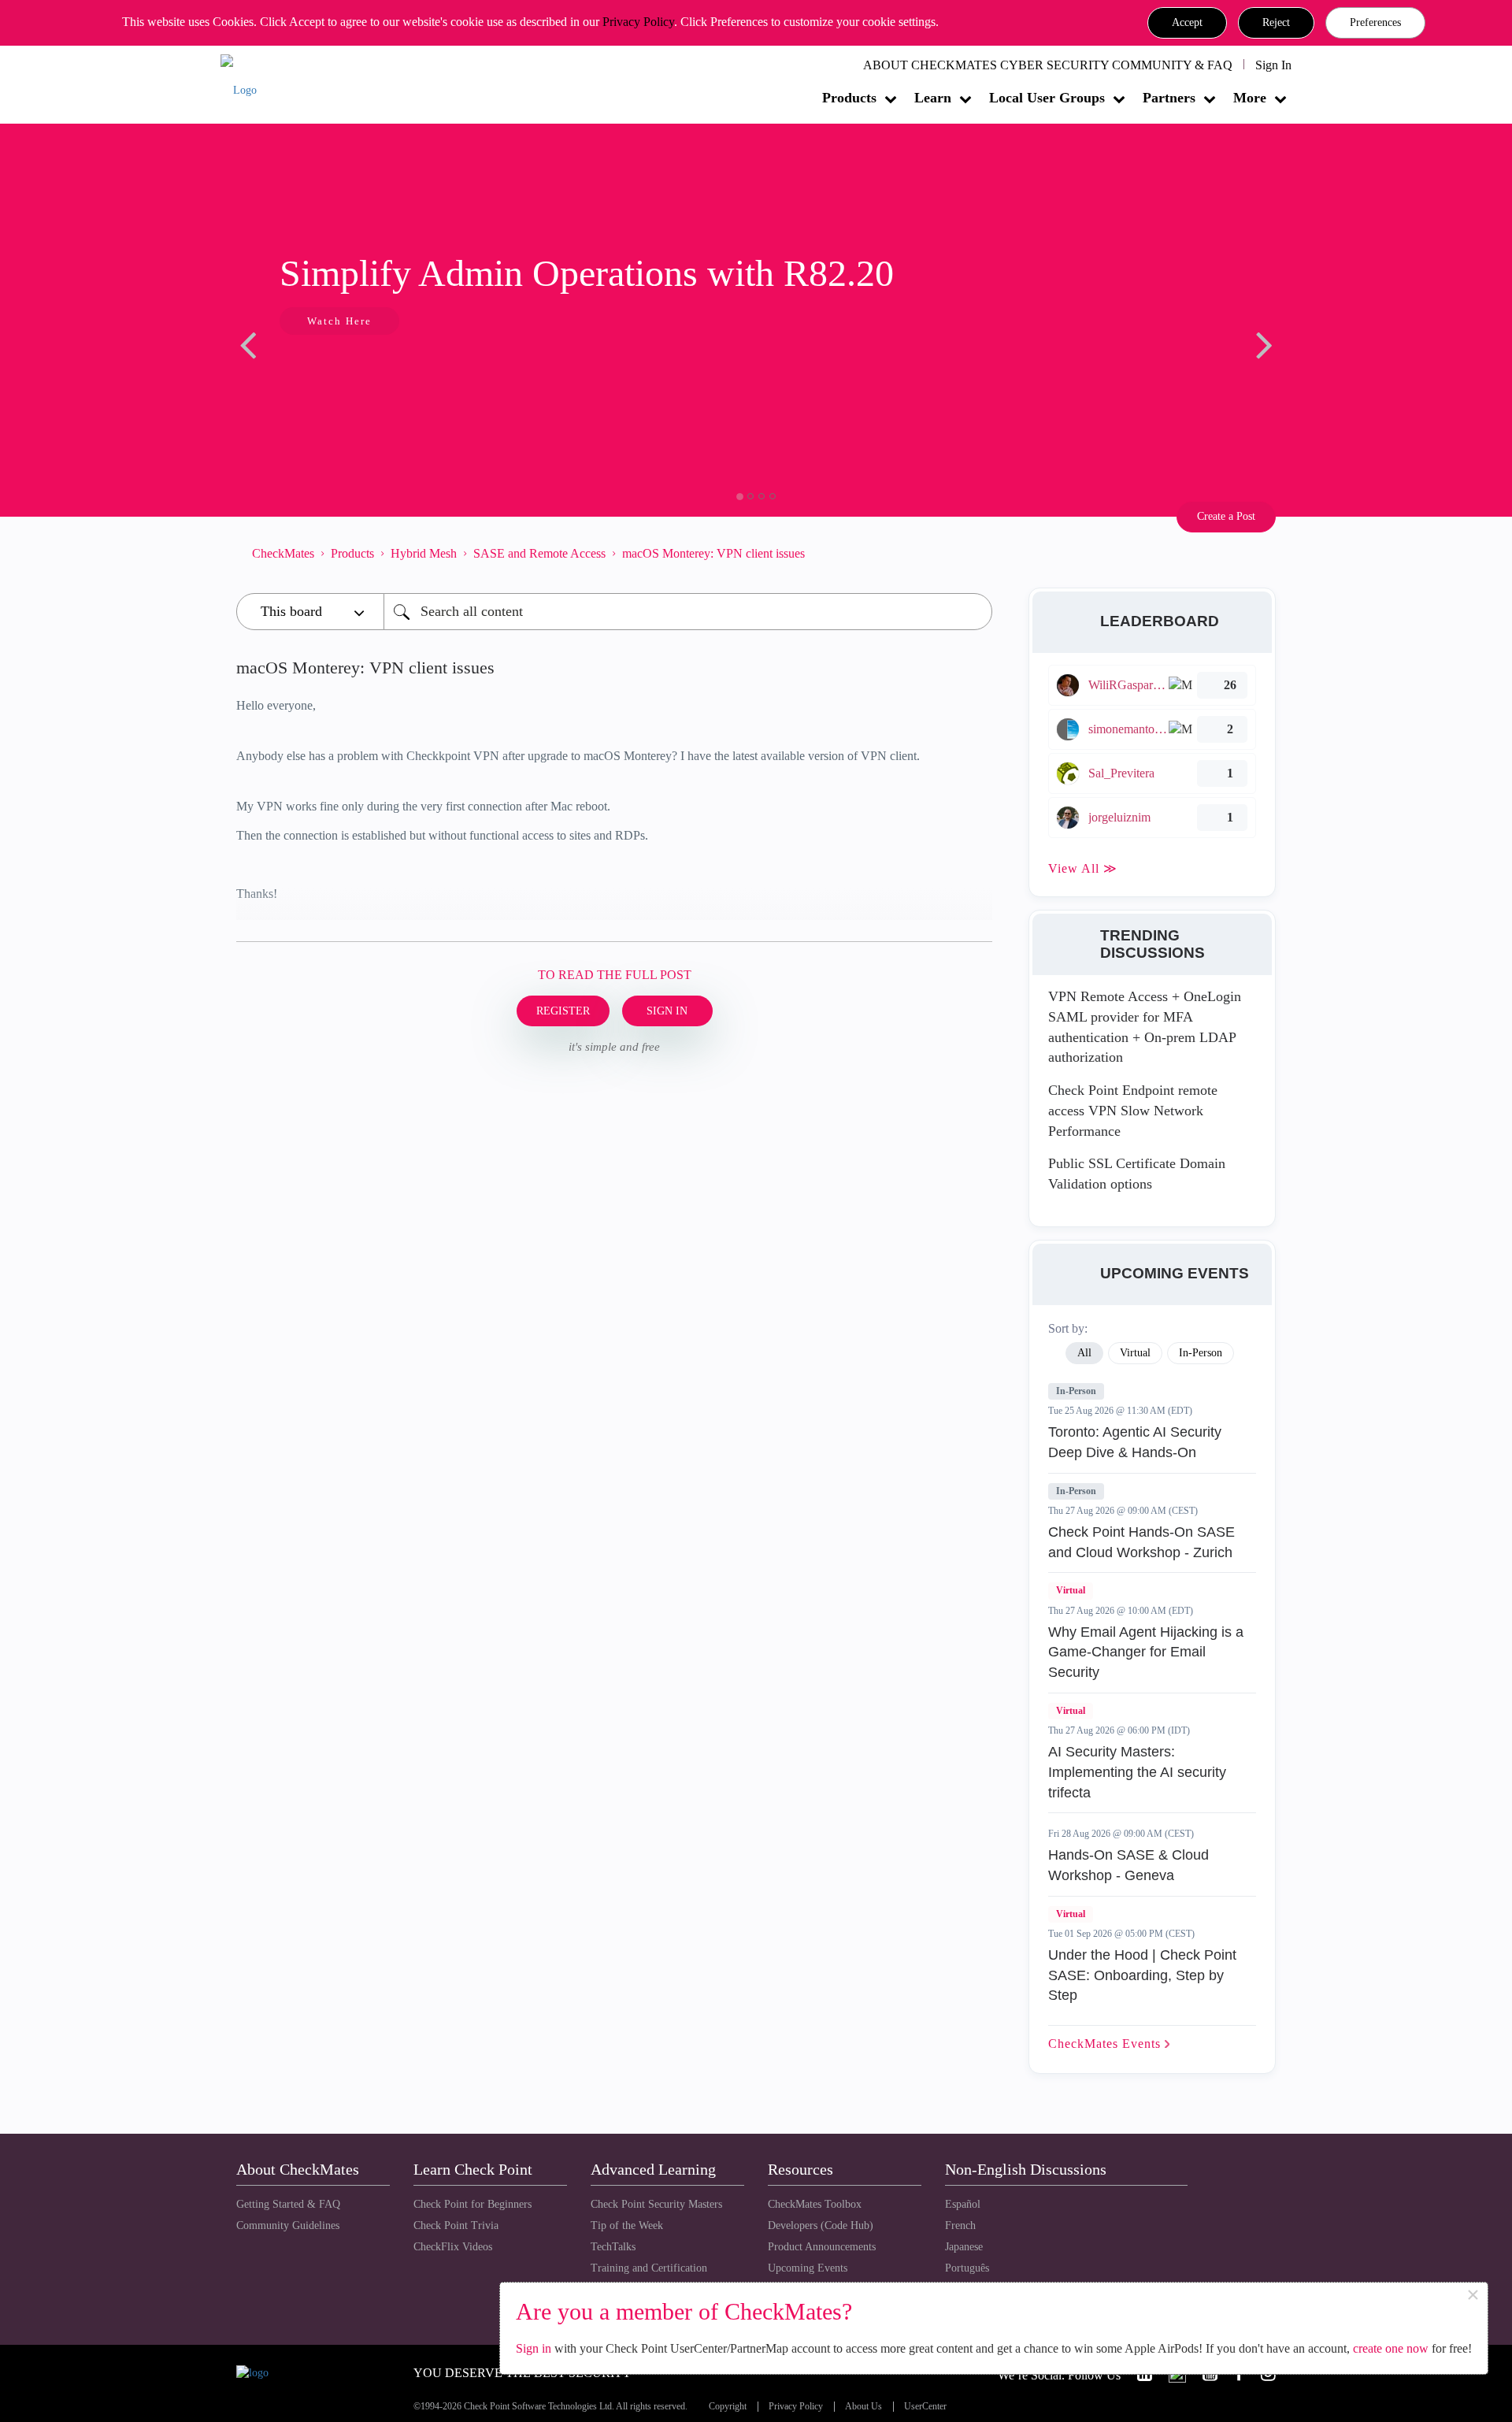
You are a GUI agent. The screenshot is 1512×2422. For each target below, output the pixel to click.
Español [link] (963, 2204)
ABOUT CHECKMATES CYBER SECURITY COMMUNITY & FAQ (1048, 65)
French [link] (960, 2225)
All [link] (1084, 1353)
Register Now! (348, 369)
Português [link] (967, 2268)
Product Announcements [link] (822, 2247)
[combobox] (688, 612)
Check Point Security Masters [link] (656, 2204)
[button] (1187, 23)
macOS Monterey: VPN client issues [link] (713, 553)
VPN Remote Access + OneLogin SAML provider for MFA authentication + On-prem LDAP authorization (1145, 1027)
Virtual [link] (1135, 1353)
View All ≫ (1083, 868)
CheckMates (283, 553)
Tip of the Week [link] (627, 2225)
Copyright (728, 2407)
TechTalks (613, 2247)
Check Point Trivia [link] (456, 2225)
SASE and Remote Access (539, 553)
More (1250, 98)
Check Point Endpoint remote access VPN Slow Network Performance (1133, 1110)
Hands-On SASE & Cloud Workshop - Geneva (1128, 1865)
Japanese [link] (964, 2247)
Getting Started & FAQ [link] (288, 2204)
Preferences (1375, 22)
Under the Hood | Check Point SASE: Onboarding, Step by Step (1142, 1975)
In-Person (1076, 1391)
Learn (933, 98)
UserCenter (925, 2407)
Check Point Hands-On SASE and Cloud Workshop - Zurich (1141, 1542)
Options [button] (973, 553)
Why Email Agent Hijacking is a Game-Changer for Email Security (1146, 1652)
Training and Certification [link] (649, 2268)
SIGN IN (667, 1011)
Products (849, 98)
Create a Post (1226, 516)
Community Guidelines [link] (288, 2225)
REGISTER (563, 1011)
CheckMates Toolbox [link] (815, 2204)
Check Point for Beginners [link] (472, 2204)
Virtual (1071, 1590)
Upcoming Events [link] (808, 2268)
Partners (1169, 98)
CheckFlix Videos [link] (453, 2247)
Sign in (534, 2348)
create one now (1391, 2348)
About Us (863, 2407)
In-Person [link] (1201, 1353)
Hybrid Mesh (424, 553)
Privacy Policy (638, 22)
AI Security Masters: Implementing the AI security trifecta (1137, 1772)
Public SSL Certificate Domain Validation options (1137, 1174)
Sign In (1273, 65)
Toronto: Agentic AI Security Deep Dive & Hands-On (1135, 1442)
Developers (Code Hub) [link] (821, 2225)
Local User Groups (1047, 98)
